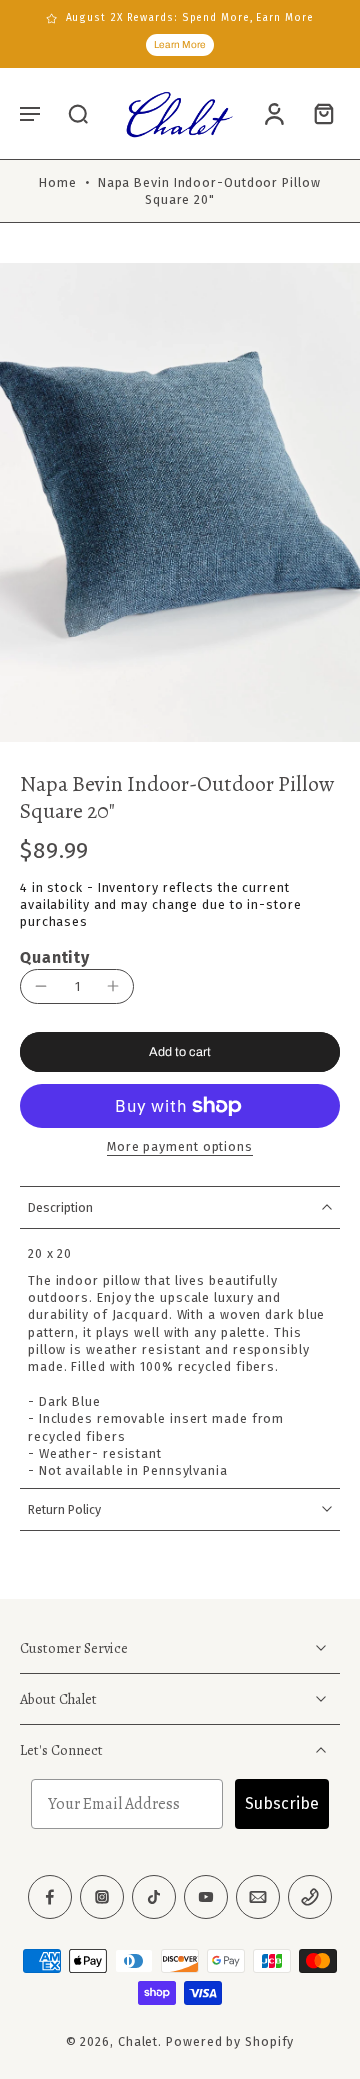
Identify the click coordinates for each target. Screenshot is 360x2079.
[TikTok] (154, 1898)
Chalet (138, 2042)
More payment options (180, 1147)
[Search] (78, 113)
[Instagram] (102, 1898)
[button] (30, 113)
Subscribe (282, 1804)
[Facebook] (50, 1898)
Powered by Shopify (230, 2042)
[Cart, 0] (318, 113)
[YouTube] (206, 1898)
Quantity (55, 957)
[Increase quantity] (113, 986)
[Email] (258, 1898)
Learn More (180, 44)
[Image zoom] (180, 502)
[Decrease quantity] (41, 986)
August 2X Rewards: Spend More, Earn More (190, 18)
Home (58, 182)
